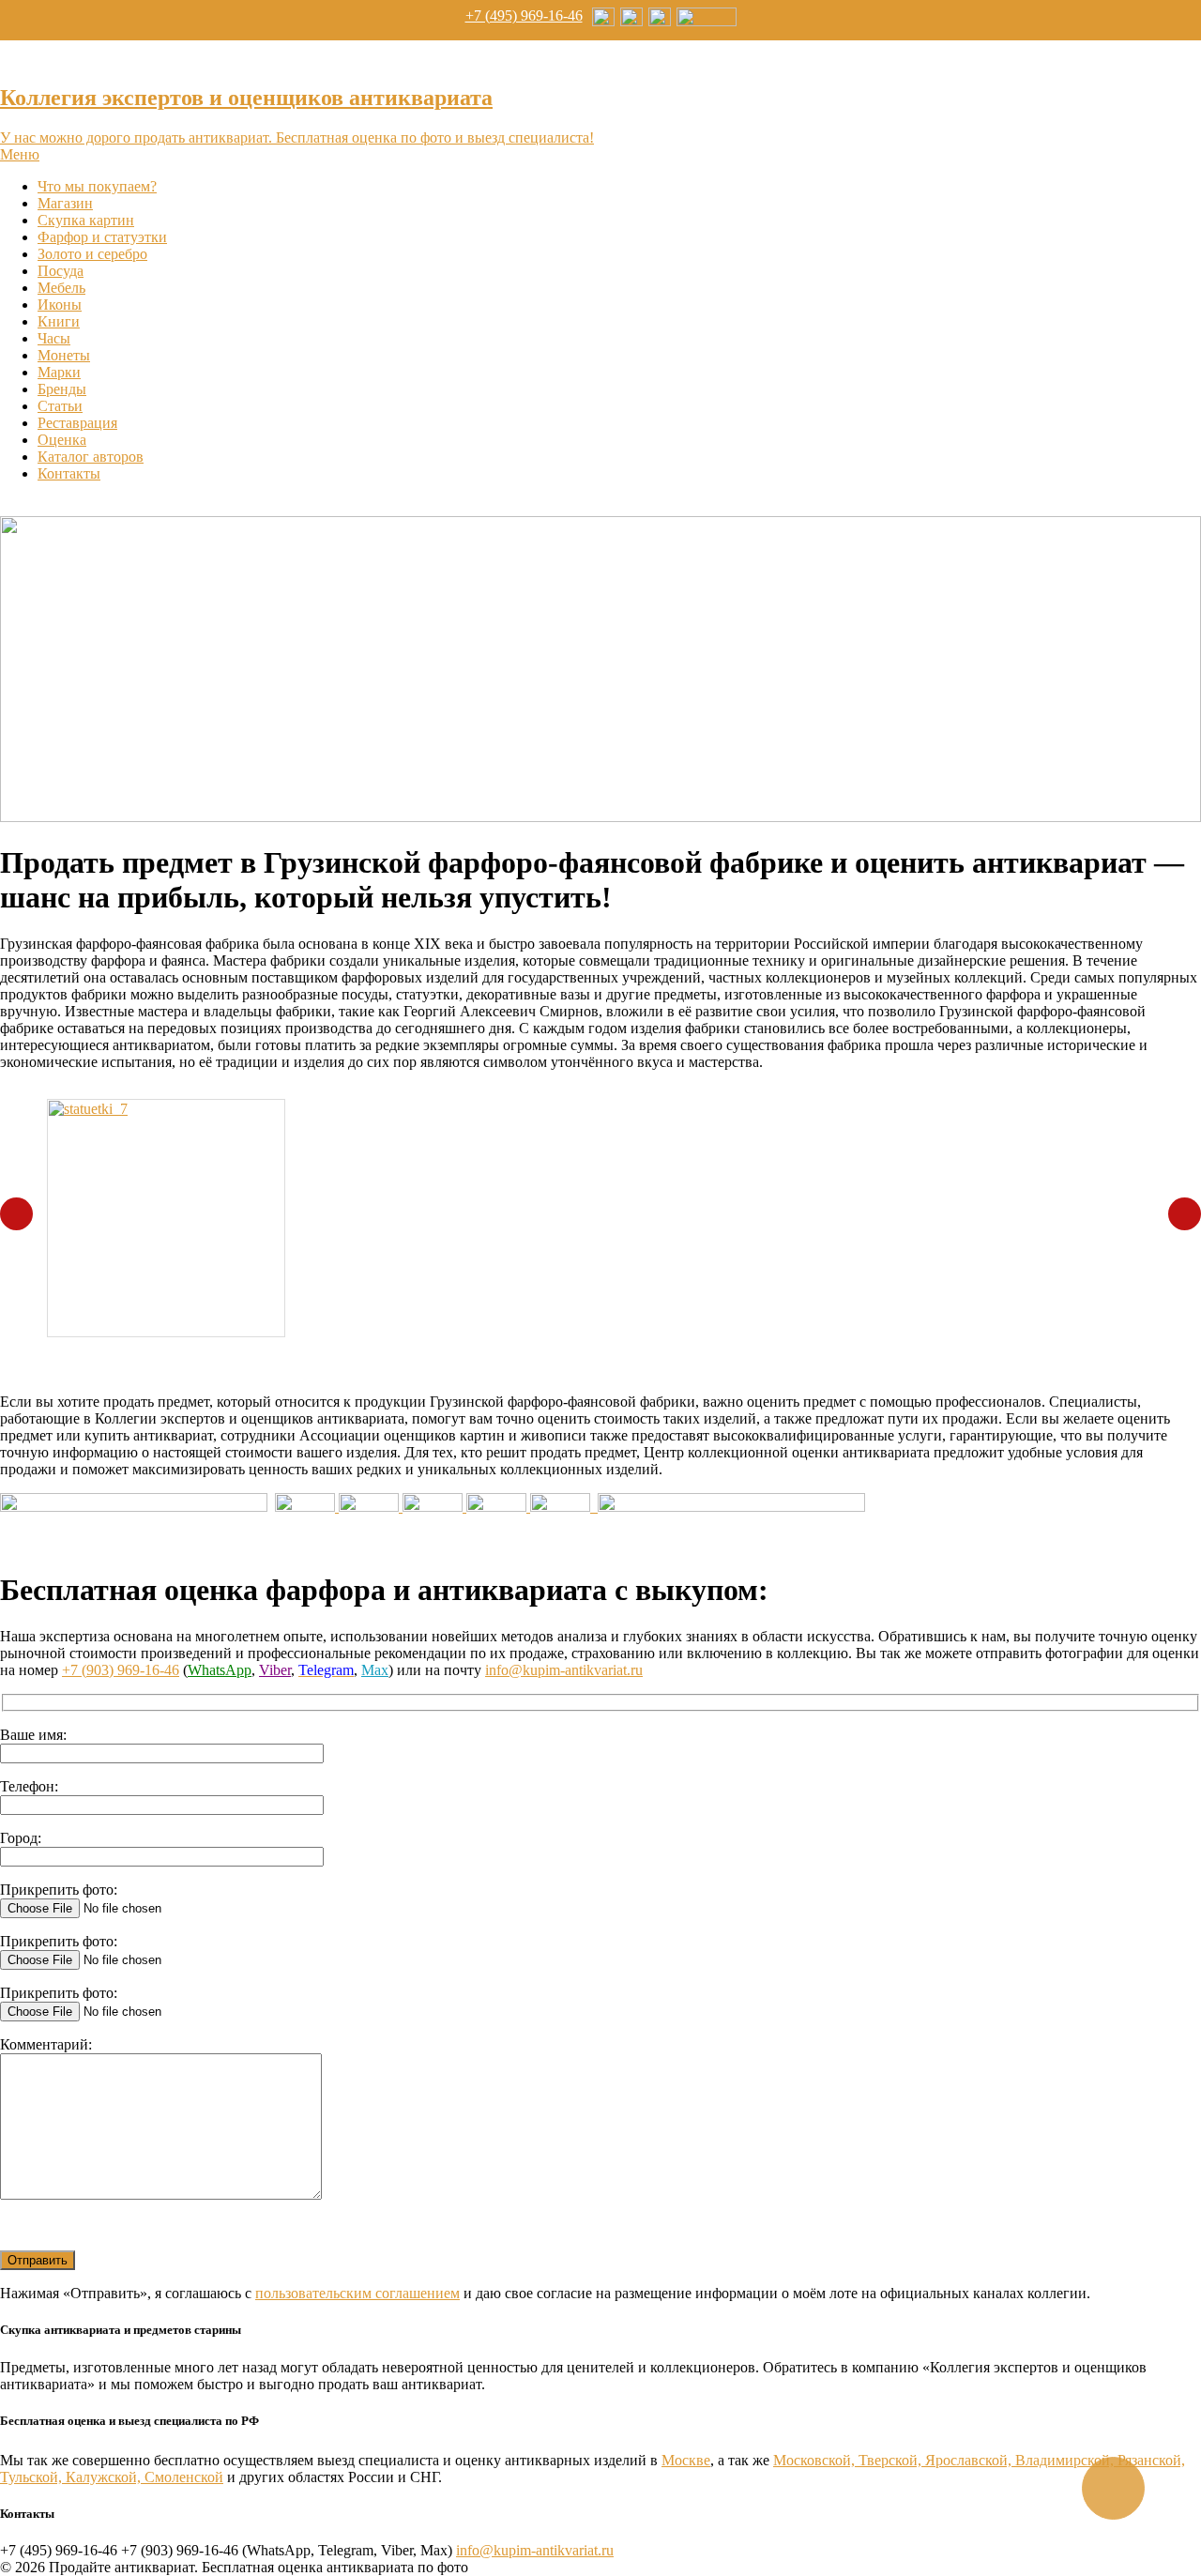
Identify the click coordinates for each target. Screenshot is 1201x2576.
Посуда (61, 271)
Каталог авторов (91, 457)
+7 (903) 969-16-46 (121, 1670)
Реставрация (77, 423)
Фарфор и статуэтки (102, 237)
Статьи (60, 406)
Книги (59, 321)
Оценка (62, 440)
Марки (59, 372)
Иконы (60, 305)
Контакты (69, 473)
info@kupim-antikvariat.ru (564, 1670)
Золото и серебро (92, 254)
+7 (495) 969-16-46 (524, 15)
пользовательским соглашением (357, 2293)
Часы (54, 338)
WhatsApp (220, 1670)
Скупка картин (86, 220)
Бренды (62, 389)
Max (375, 1670)
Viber (275, 1670)
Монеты (64, 355)
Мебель (61, 288)
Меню (20, 154)
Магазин (65, 203)
